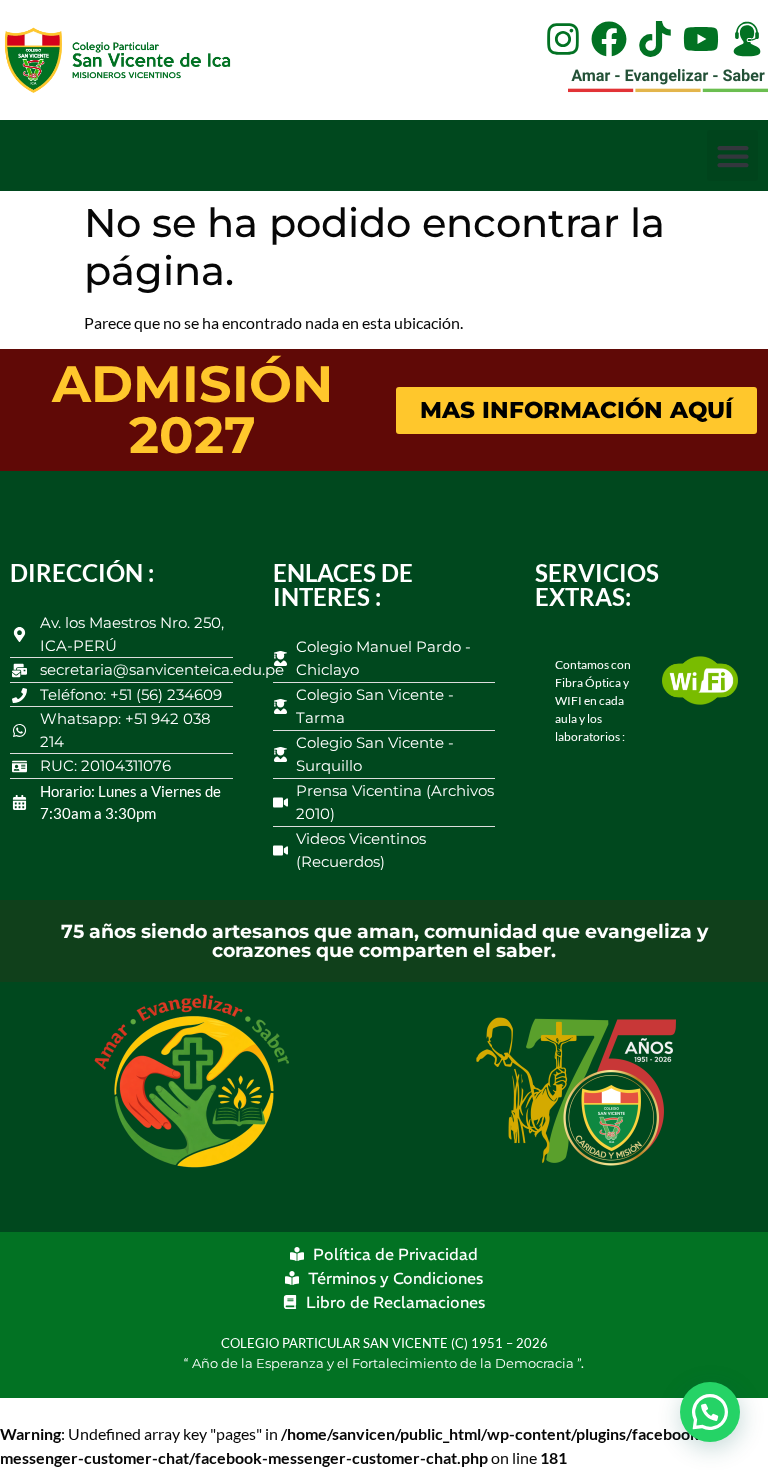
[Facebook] (609, 39)
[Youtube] (701, 39)
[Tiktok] (655, 39)
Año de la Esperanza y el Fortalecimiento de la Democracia (384, 1363)
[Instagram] (563, 39)
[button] (732, 155)
